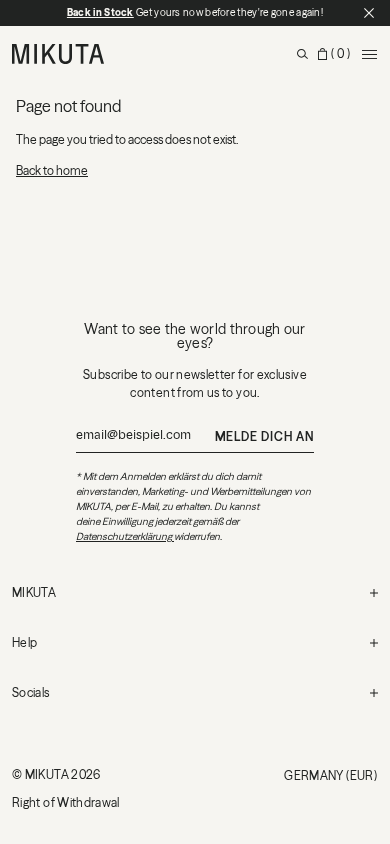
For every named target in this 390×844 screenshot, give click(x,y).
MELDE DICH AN (264, 436)
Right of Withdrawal (66, 802)
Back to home (52, 170)
